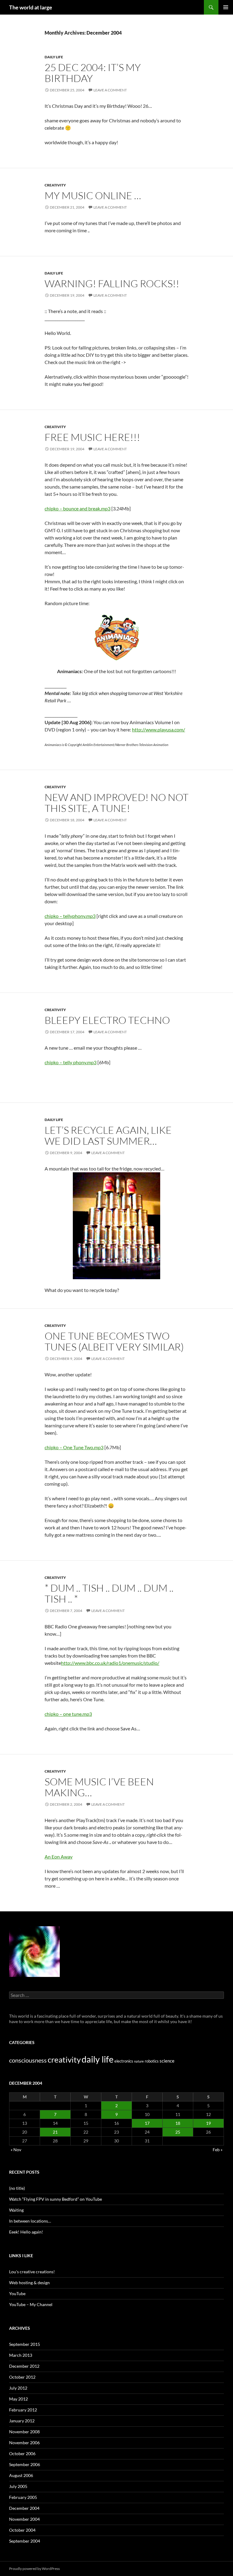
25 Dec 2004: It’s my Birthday (93, 73)
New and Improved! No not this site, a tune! (116, 803)
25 (178, 2132)
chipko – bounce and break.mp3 (78, 508)
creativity (55, 185)
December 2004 (24, 2508)
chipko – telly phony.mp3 (71, 1062)
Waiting (16, 2210)
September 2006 (25, 2464)
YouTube (17, 2293)
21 (55, 2132)
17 (147, 2123)
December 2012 (24, 2366)
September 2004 (25, 2541)
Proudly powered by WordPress (34, 2569)
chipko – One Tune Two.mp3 (74, 1447)
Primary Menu (226, 7)
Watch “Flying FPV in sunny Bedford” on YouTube (56, 2199)
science (167, 2061)
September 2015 (25, 2344)
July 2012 (18, 2388)
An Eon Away (59, 1857)
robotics (152, 2061)
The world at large (31, 7)
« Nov (16, 2150)
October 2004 (22, 2530)
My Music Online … (93, 195)
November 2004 (24, 2519)
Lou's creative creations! (32, 2272)
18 (178, 2123)
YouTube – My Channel (31, 2304)
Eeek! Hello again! (26, 2232)
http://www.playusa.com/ (159, 729)
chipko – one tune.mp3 (68, 1714)
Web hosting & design (29, 2283)
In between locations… (30, 2221)
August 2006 (21, 2475)
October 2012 (22, 2377)
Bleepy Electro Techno (107, 1020)
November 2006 (24, 2443)
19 (208, 2123)
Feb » (218, 2150)
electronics (124, 2061)
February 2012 (23, 2410)
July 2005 (18, 2486)
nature (139, 2061)
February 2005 (23, 2497)
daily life (54, 57)
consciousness (28, 2060)
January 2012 (22, 2421)
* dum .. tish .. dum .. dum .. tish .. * (109, 1593)
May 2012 (19, 2399)
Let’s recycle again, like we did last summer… (108, 1135)
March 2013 (21, 2355)
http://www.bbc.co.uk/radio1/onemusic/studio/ (110, 1663)
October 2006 (22, 2453)
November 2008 (24, 2432)
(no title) (17, 2188)
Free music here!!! (92, 437)
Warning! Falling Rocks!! (112, 283)
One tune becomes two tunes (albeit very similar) (114, 1341)
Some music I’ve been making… (99, 1787)
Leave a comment (110, 90)
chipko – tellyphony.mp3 (70, 916)
